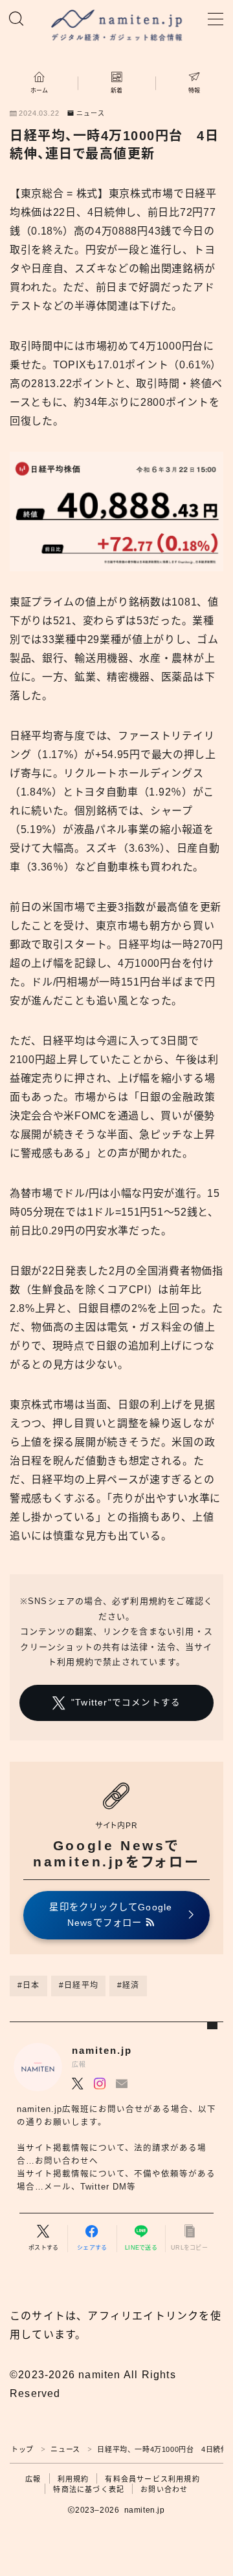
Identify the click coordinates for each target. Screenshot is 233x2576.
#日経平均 (79, 1985)
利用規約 (73, 2479)
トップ (22, 2449)
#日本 (29, 1985)
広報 (33, 2479)
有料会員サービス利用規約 (152, 2479)
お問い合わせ (164, 2489)
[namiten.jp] (117, 26)
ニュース (91, 114)
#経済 (128, 1985)
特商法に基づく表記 (89, 2489)
